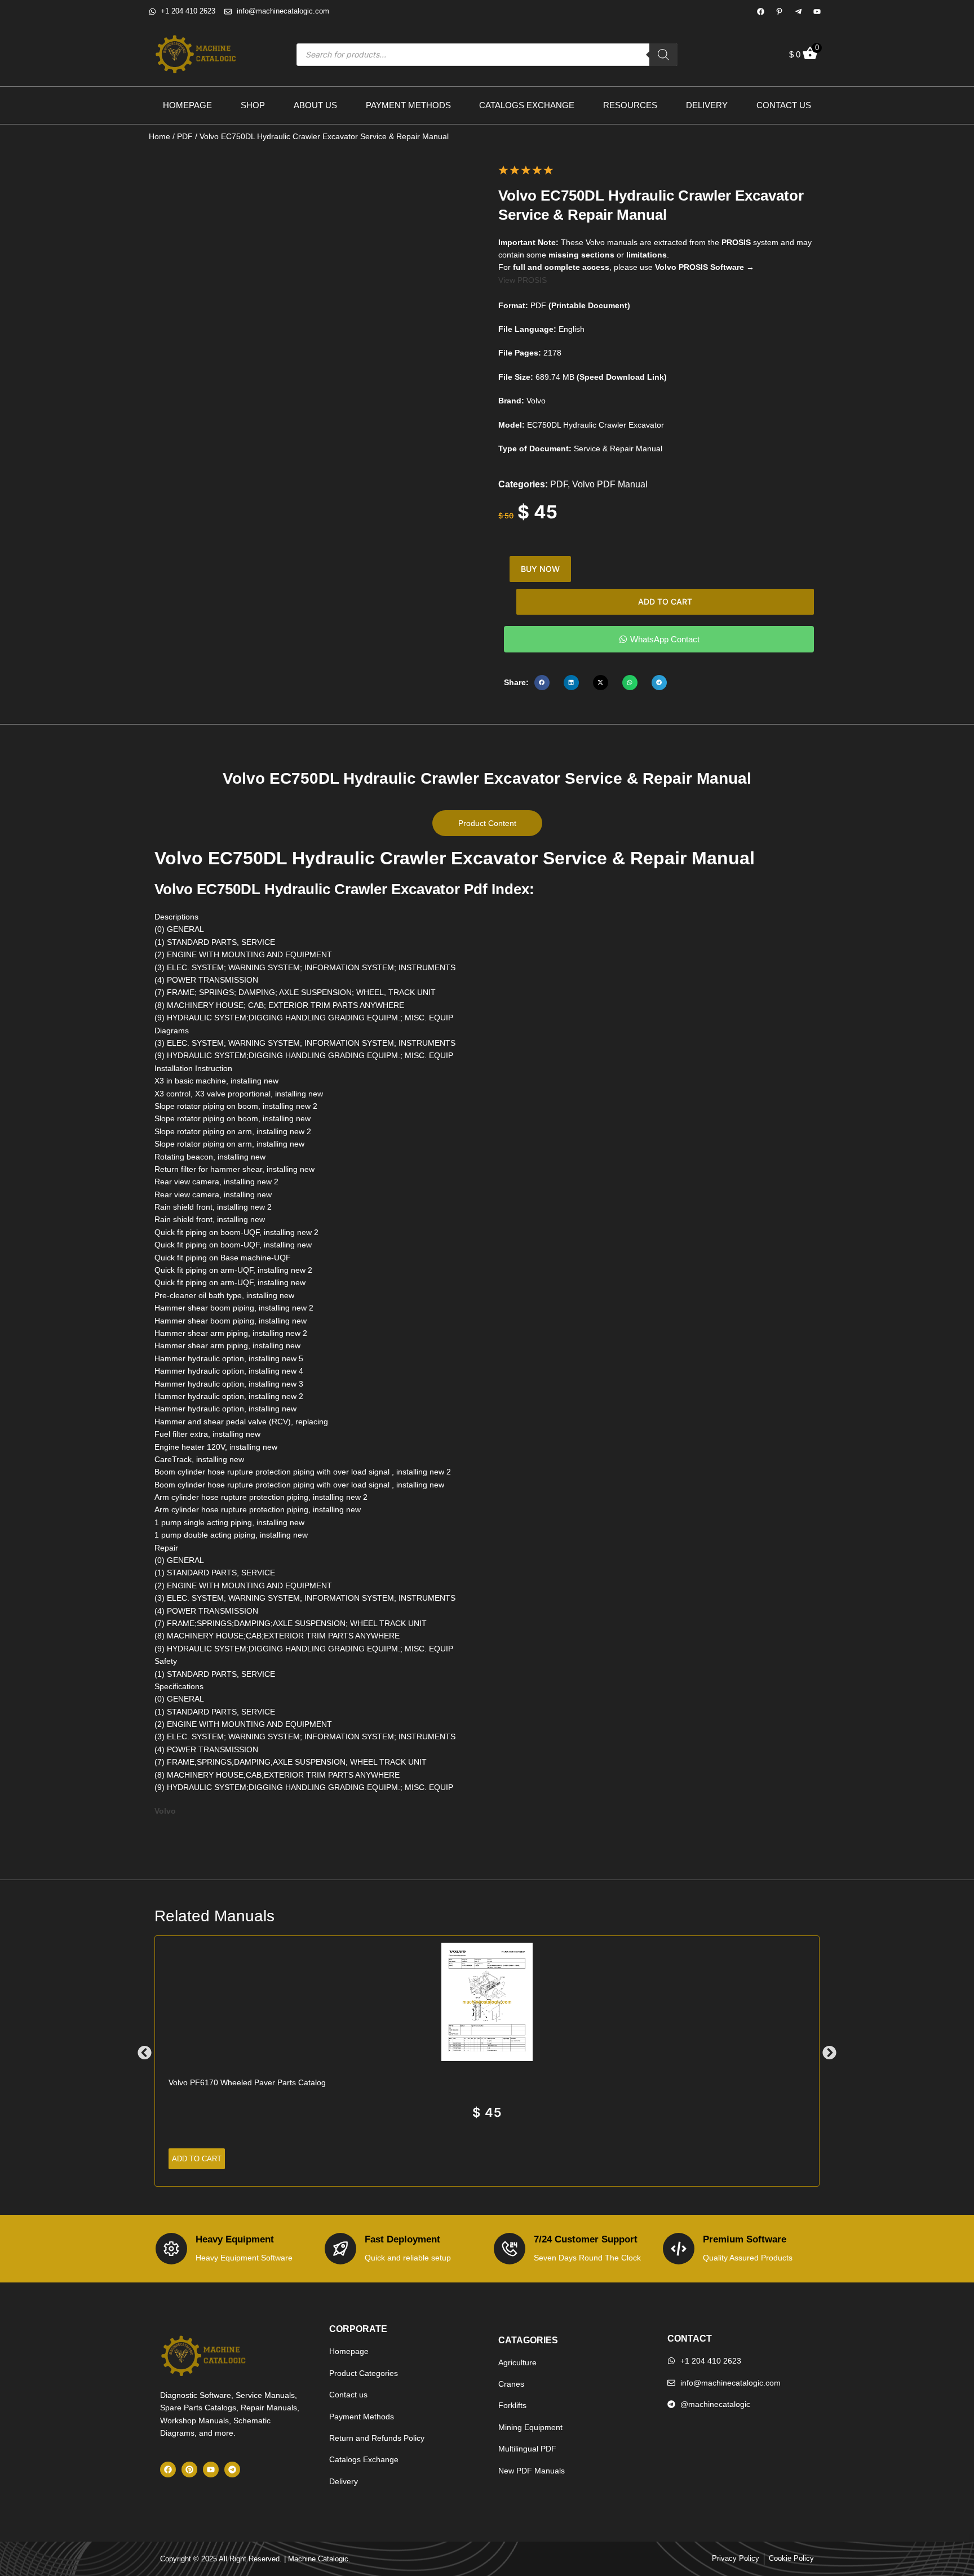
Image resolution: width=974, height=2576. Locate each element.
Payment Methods (408, 105)
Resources (630, 105)
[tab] (487, 823)
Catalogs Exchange (527, 105)
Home (160, 136)
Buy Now (540, 569)
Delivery (707, 105)
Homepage (187, 105)
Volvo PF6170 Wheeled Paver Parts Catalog (247, 2082)
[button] (542, 683)
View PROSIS (523, 280)
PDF (185, 136)
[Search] (663, 55)
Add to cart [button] (197, 2159)
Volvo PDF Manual (610, 484)
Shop (253, 105)
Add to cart (665, 601)
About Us (315, 105)
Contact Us (784, 105)
